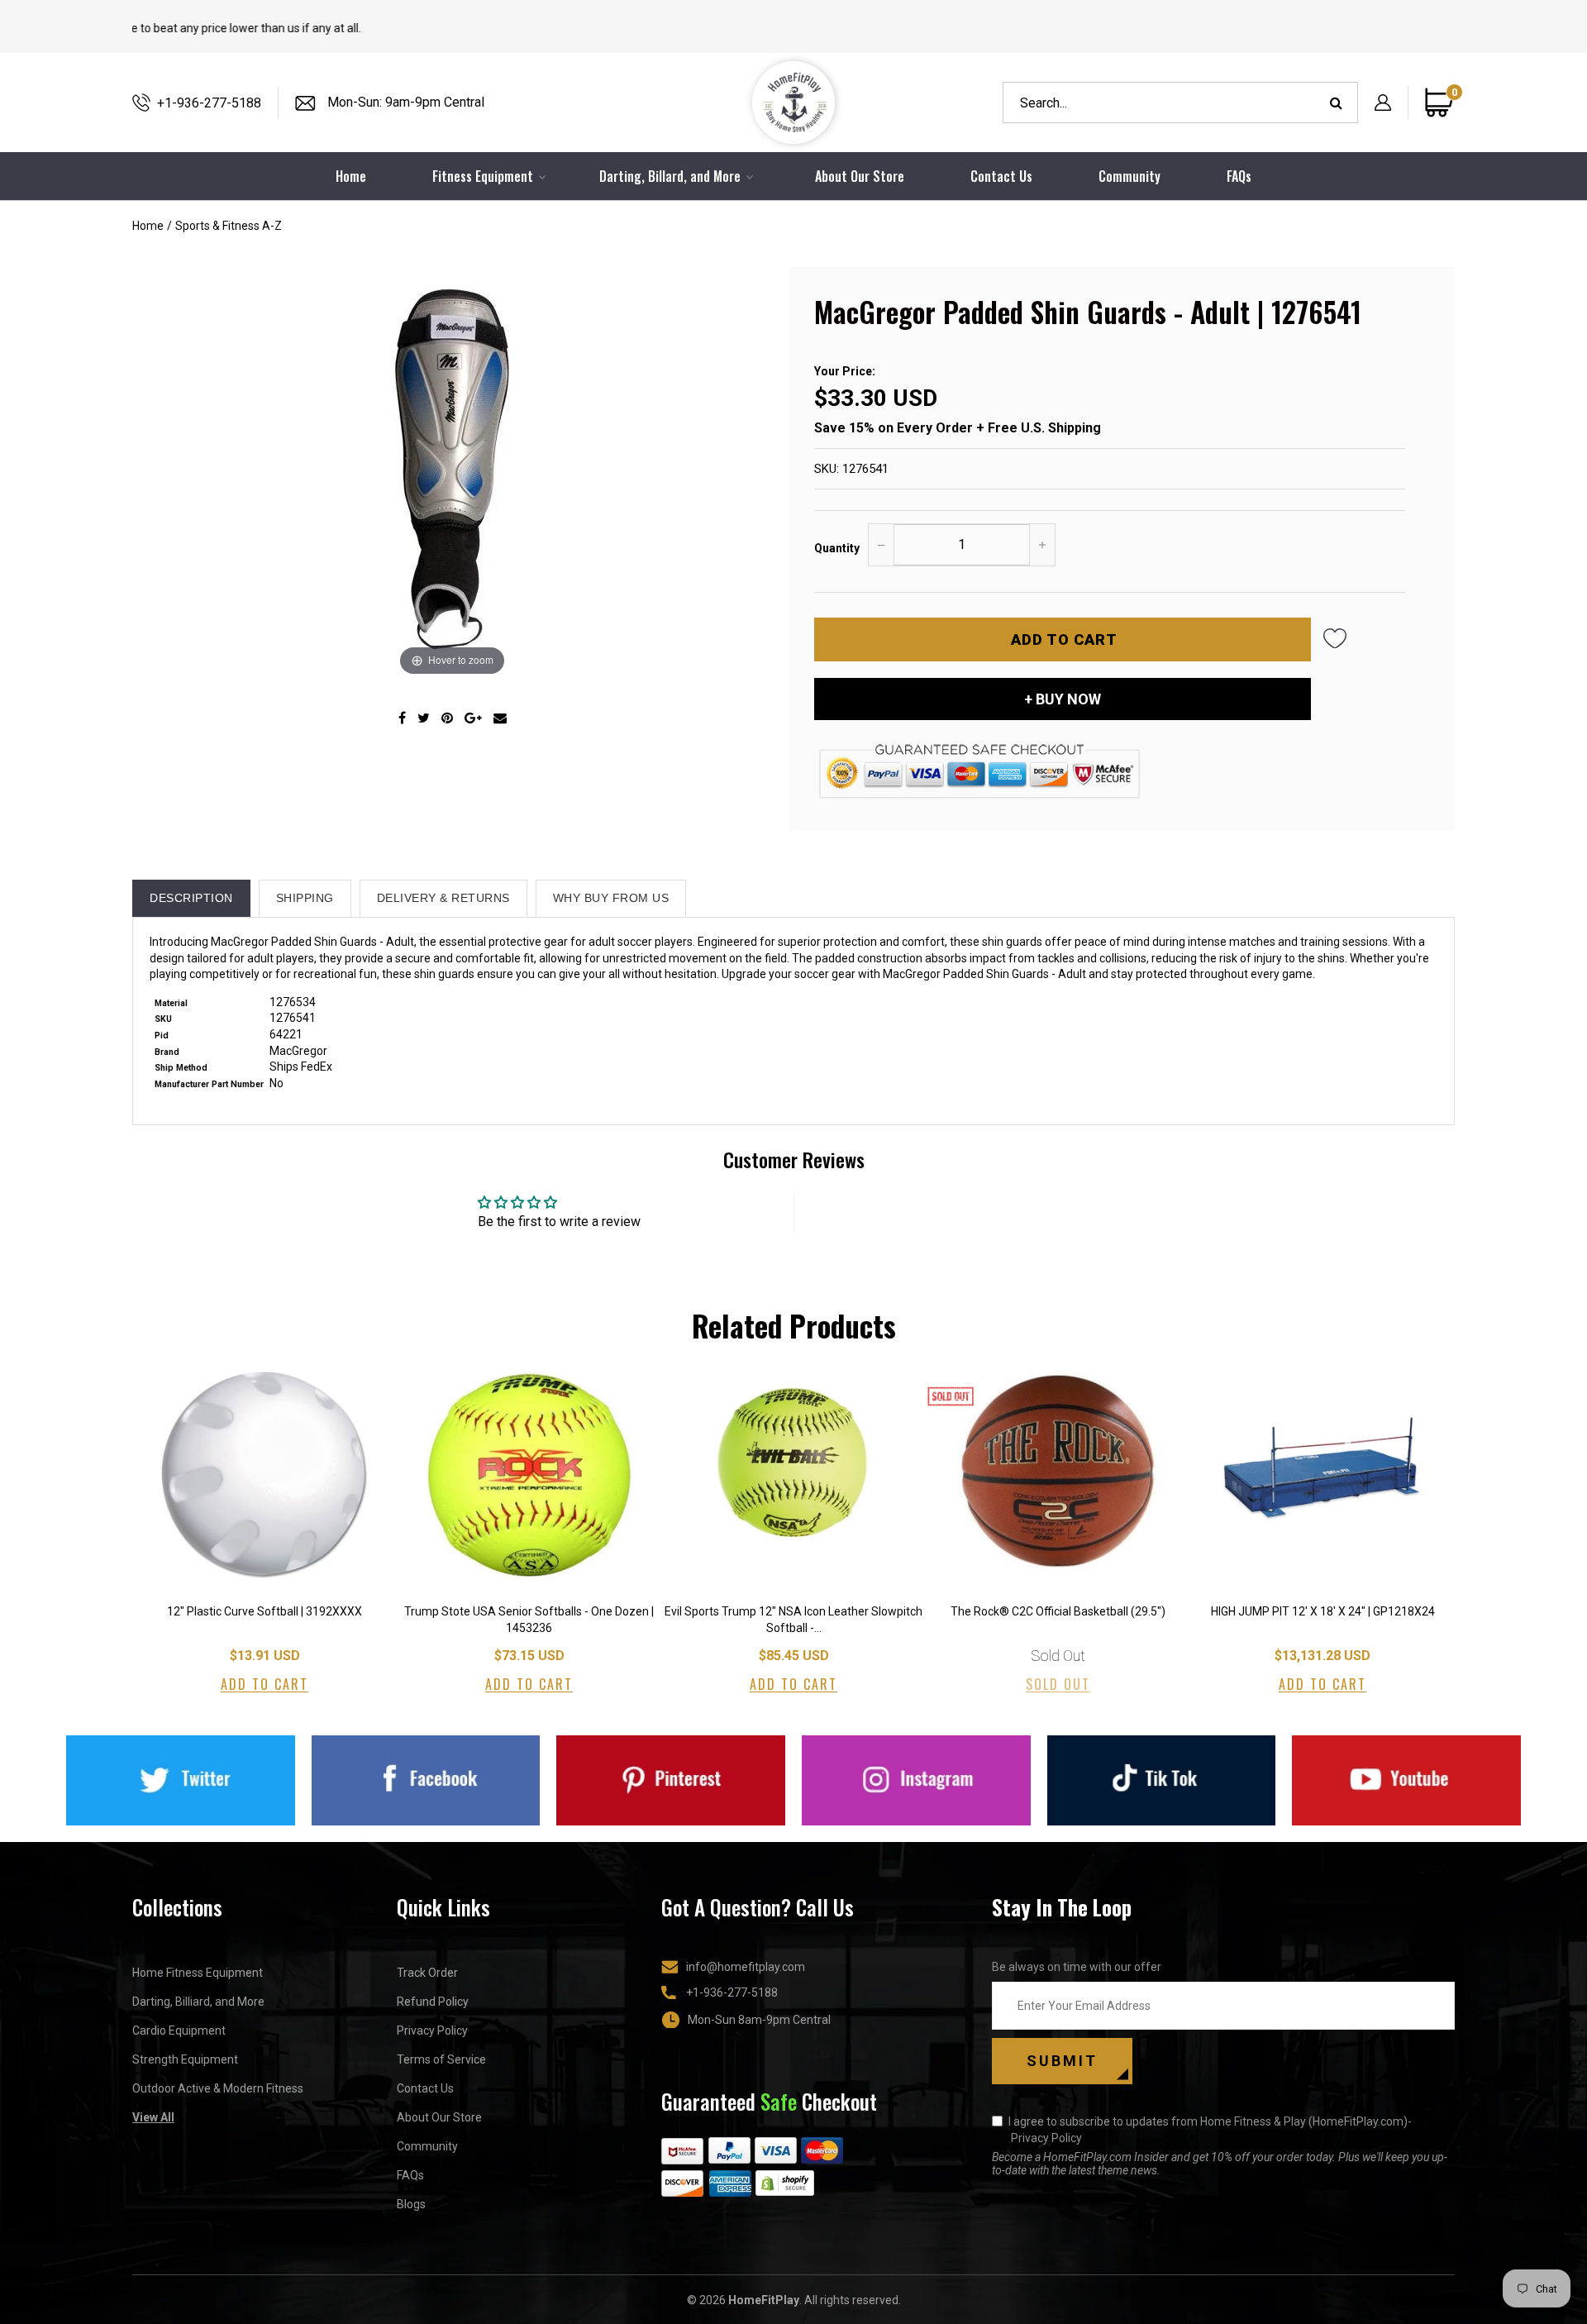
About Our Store (860, 176)
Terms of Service (441, 2059)
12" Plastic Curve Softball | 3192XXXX (264, 1611)
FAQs (1239, 176)
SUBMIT (1062, 2061)
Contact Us (1001, 176)
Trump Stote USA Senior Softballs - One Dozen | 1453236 (529, 1620)
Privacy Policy (432, 2031)
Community (1129, 176)
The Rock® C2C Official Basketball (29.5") (1058, 1611)
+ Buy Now (1063, 699)
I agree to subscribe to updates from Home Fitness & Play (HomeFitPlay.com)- (1210, 2130)
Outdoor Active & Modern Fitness (218, 2088)
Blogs (411, 2204)
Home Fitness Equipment (198, 1973)
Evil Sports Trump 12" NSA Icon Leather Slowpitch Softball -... (793, 1620)
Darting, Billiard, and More (198, 2002)
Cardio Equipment (179, 2031)
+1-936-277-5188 (209, 103)
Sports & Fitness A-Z (229, 226)
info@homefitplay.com (746, 1967)
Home (148, 226)
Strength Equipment (185, 2059)
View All (153, 2117)
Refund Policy (433, 2002)
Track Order (427, 1973)
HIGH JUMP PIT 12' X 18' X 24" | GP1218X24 (1323, 1611)
